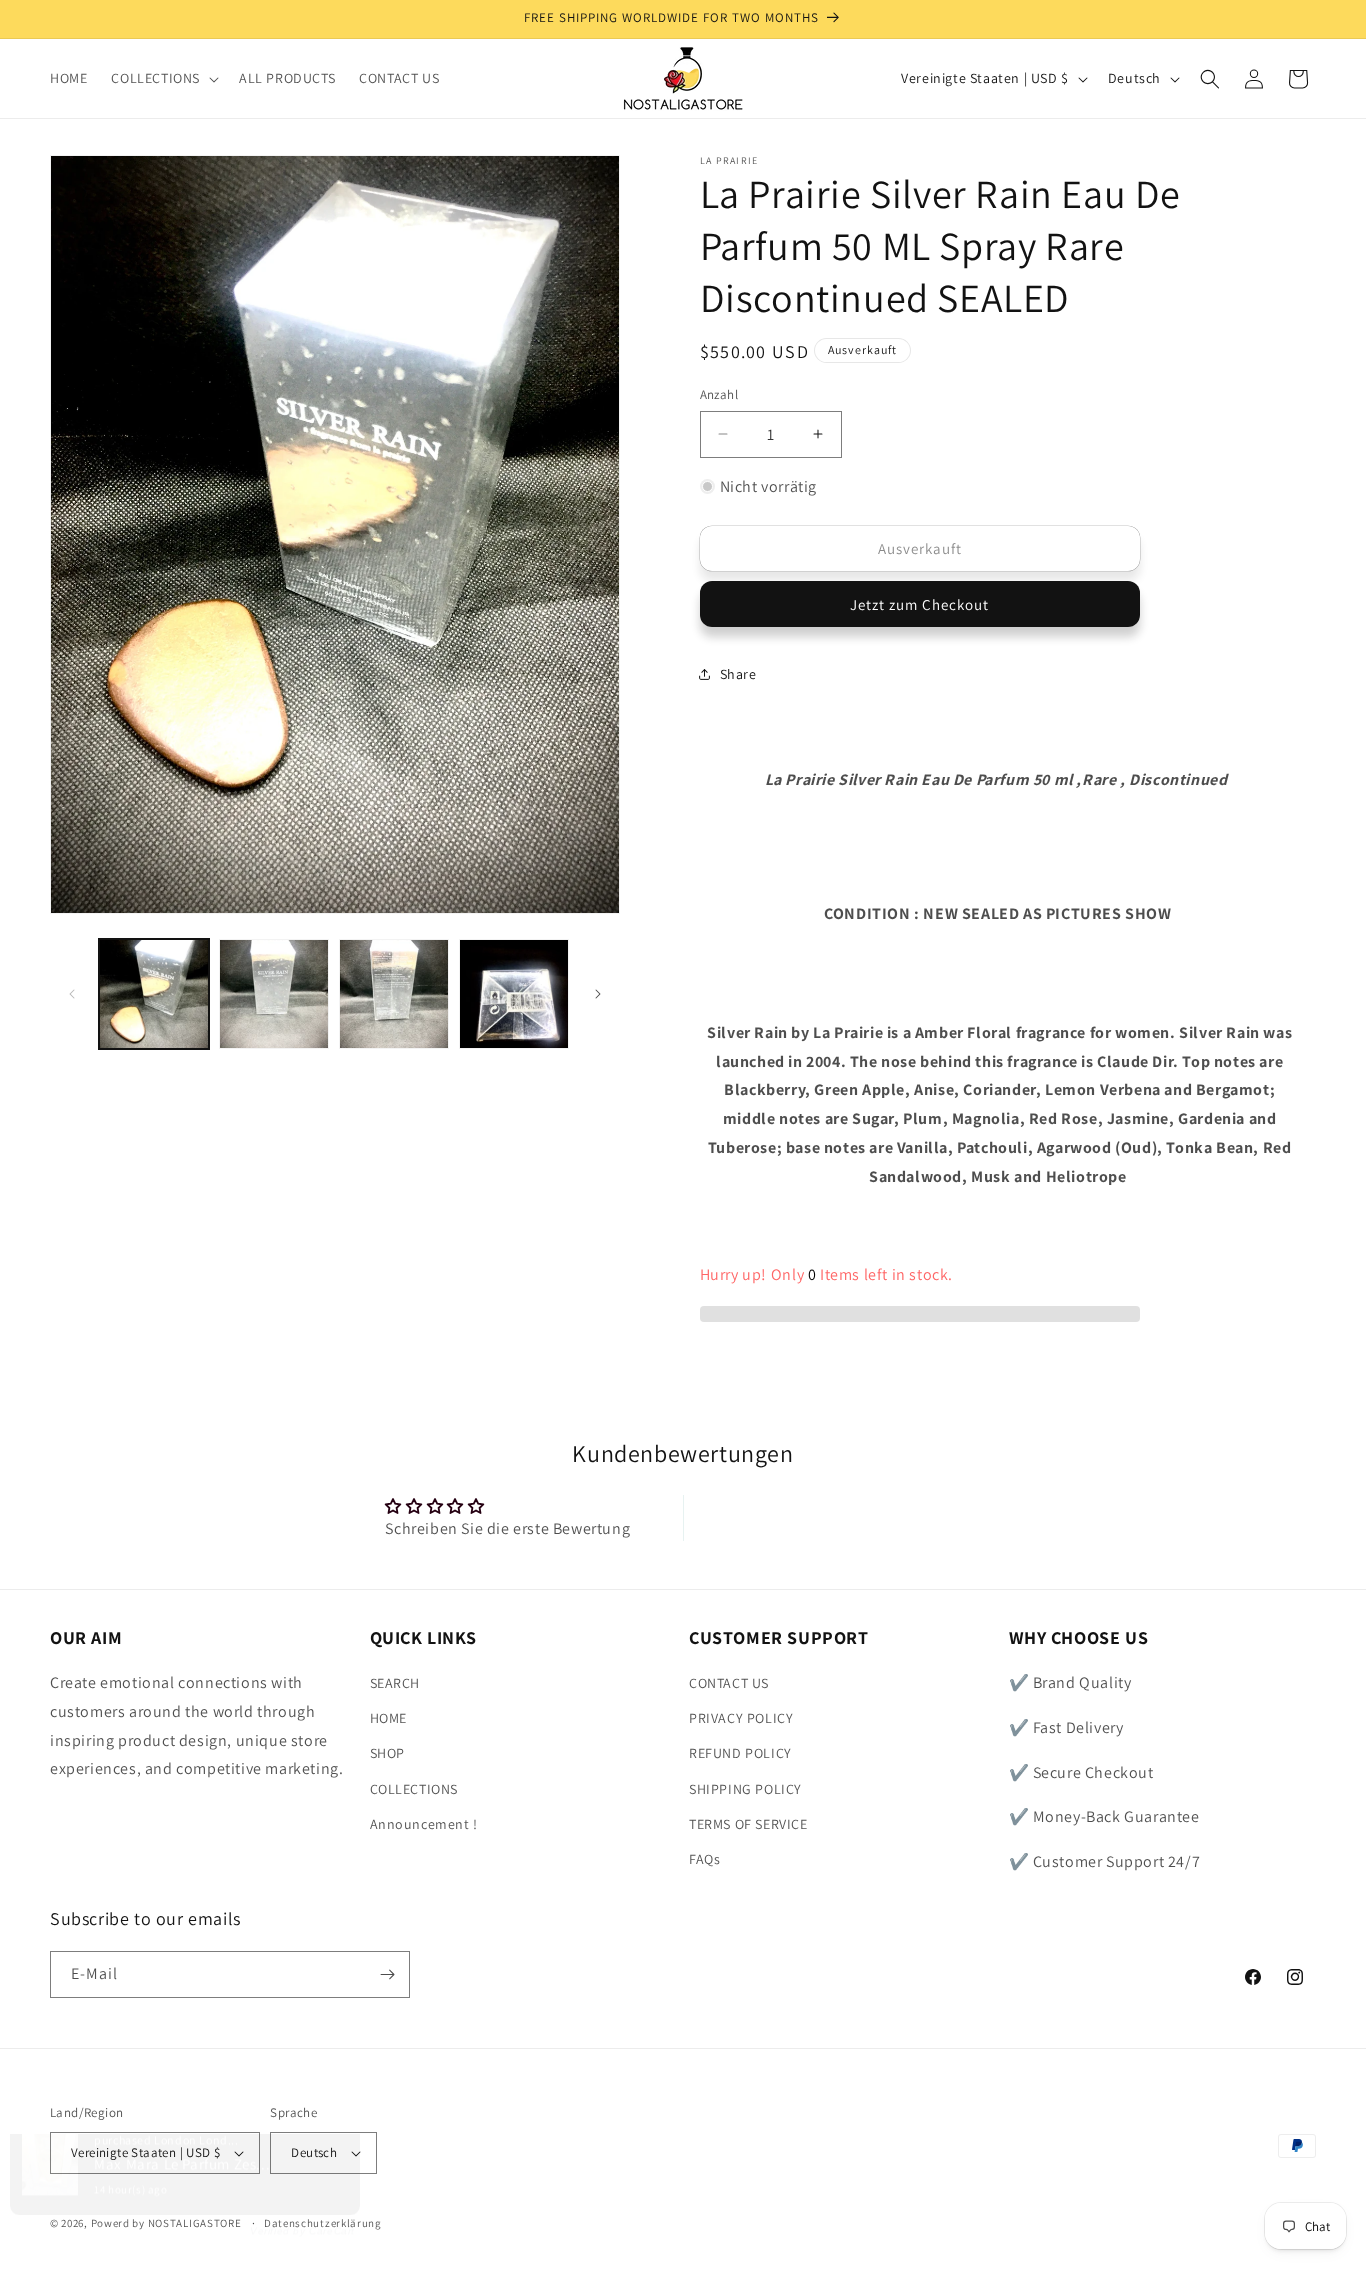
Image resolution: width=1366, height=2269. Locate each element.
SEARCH (395, 1683)
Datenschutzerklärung (323, 2223)
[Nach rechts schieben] (598, 994)
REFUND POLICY (740, 1753)
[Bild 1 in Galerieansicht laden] (154, 994)
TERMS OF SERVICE (748, 1824)
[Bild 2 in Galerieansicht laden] (274, 994)
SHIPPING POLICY (745, 1789)
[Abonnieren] (387, 1974)
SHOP (387, 1753)
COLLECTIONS (414, 1789)
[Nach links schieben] (72, 994)
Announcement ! (424, 1824)
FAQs (704, 1859)
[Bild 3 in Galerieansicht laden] (394, 994)
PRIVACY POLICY (741, 1718)
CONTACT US (729, 1683)
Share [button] (738, 674)
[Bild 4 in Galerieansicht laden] (514, 994)
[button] (163, 78)
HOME (388, 1718)
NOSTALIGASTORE (195, 2223)
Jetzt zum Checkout (919, 604)
